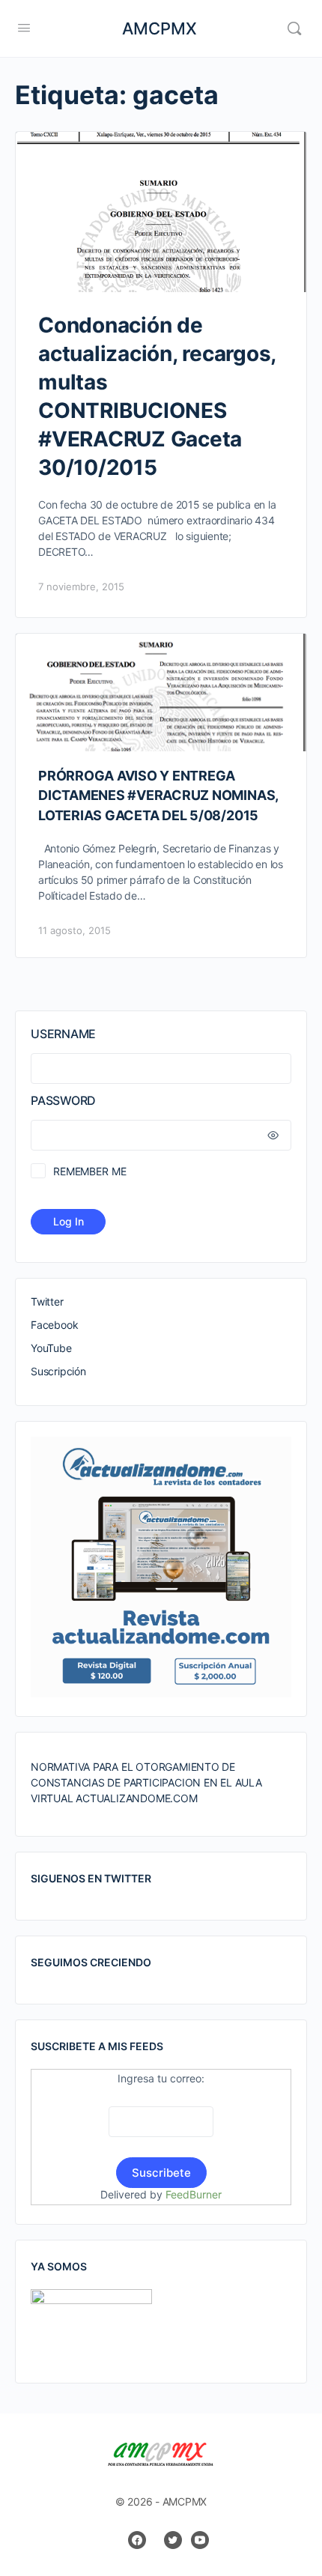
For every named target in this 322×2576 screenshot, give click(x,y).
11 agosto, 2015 (75, 930)
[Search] (294, 28)
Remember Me (89, 1171)
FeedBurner (194, 2194)
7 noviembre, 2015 (81, 587)
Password (63, 1100)
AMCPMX (160, 28)
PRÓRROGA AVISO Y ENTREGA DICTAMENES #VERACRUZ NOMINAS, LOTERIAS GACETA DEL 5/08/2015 (158, 795)
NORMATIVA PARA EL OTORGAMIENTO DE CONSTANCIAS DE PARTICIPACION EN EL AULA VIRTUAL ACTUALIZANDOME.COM (146, 1782)
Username (63, 1034)
